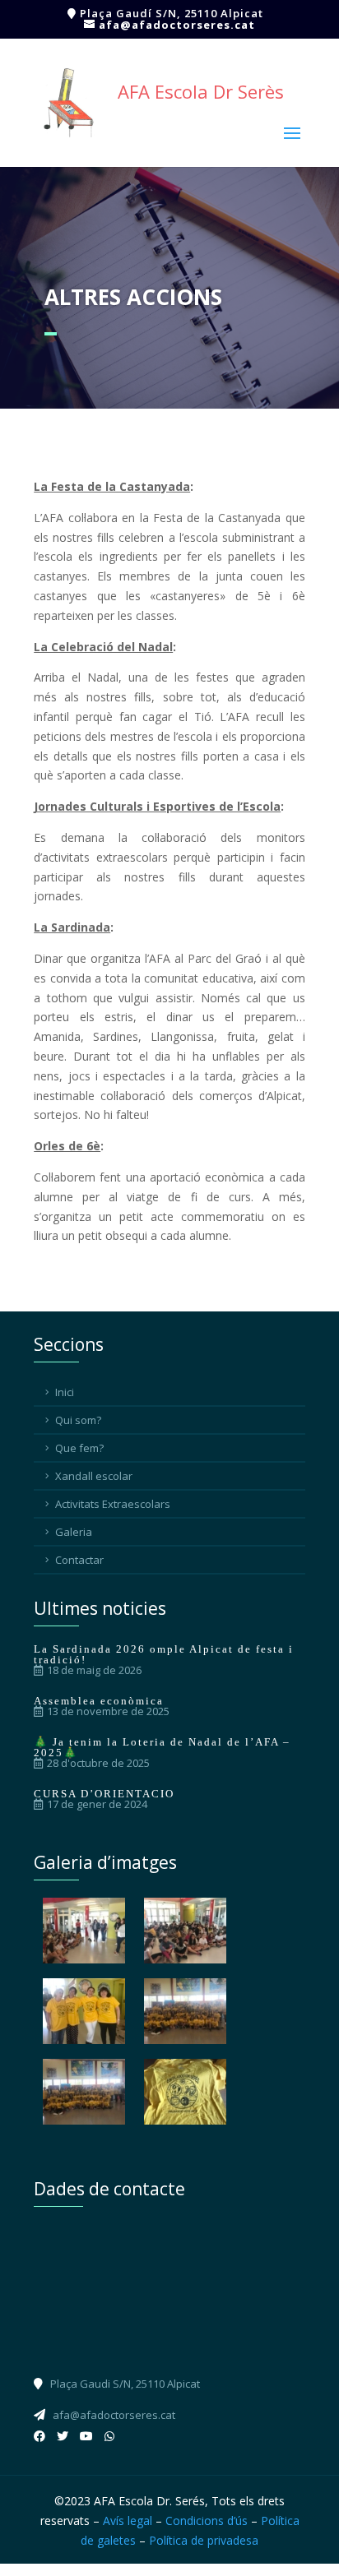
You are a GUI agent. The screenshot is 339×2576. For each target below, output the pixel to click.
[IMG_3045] (84, 1931)
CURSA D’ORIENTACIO (104, 1794)
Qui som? (78, 1420)
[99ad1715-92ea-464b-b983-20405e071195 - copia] (185, 2092)
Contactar (79, 1560)
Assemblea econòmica (99, 1701)
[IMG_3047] (84, 2011)
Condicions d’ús (207, 2521)
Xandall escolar (94, 1476)
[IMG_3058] (84, 2092)
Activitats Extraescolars (113, 1504)
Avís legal (128, 2521)
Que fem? (79, 1448)
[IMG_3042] (185, 1931)
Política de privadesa (204, 2540)
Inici (65, 1392)
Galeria (74, 1532)
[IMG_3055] (185, 2011)
